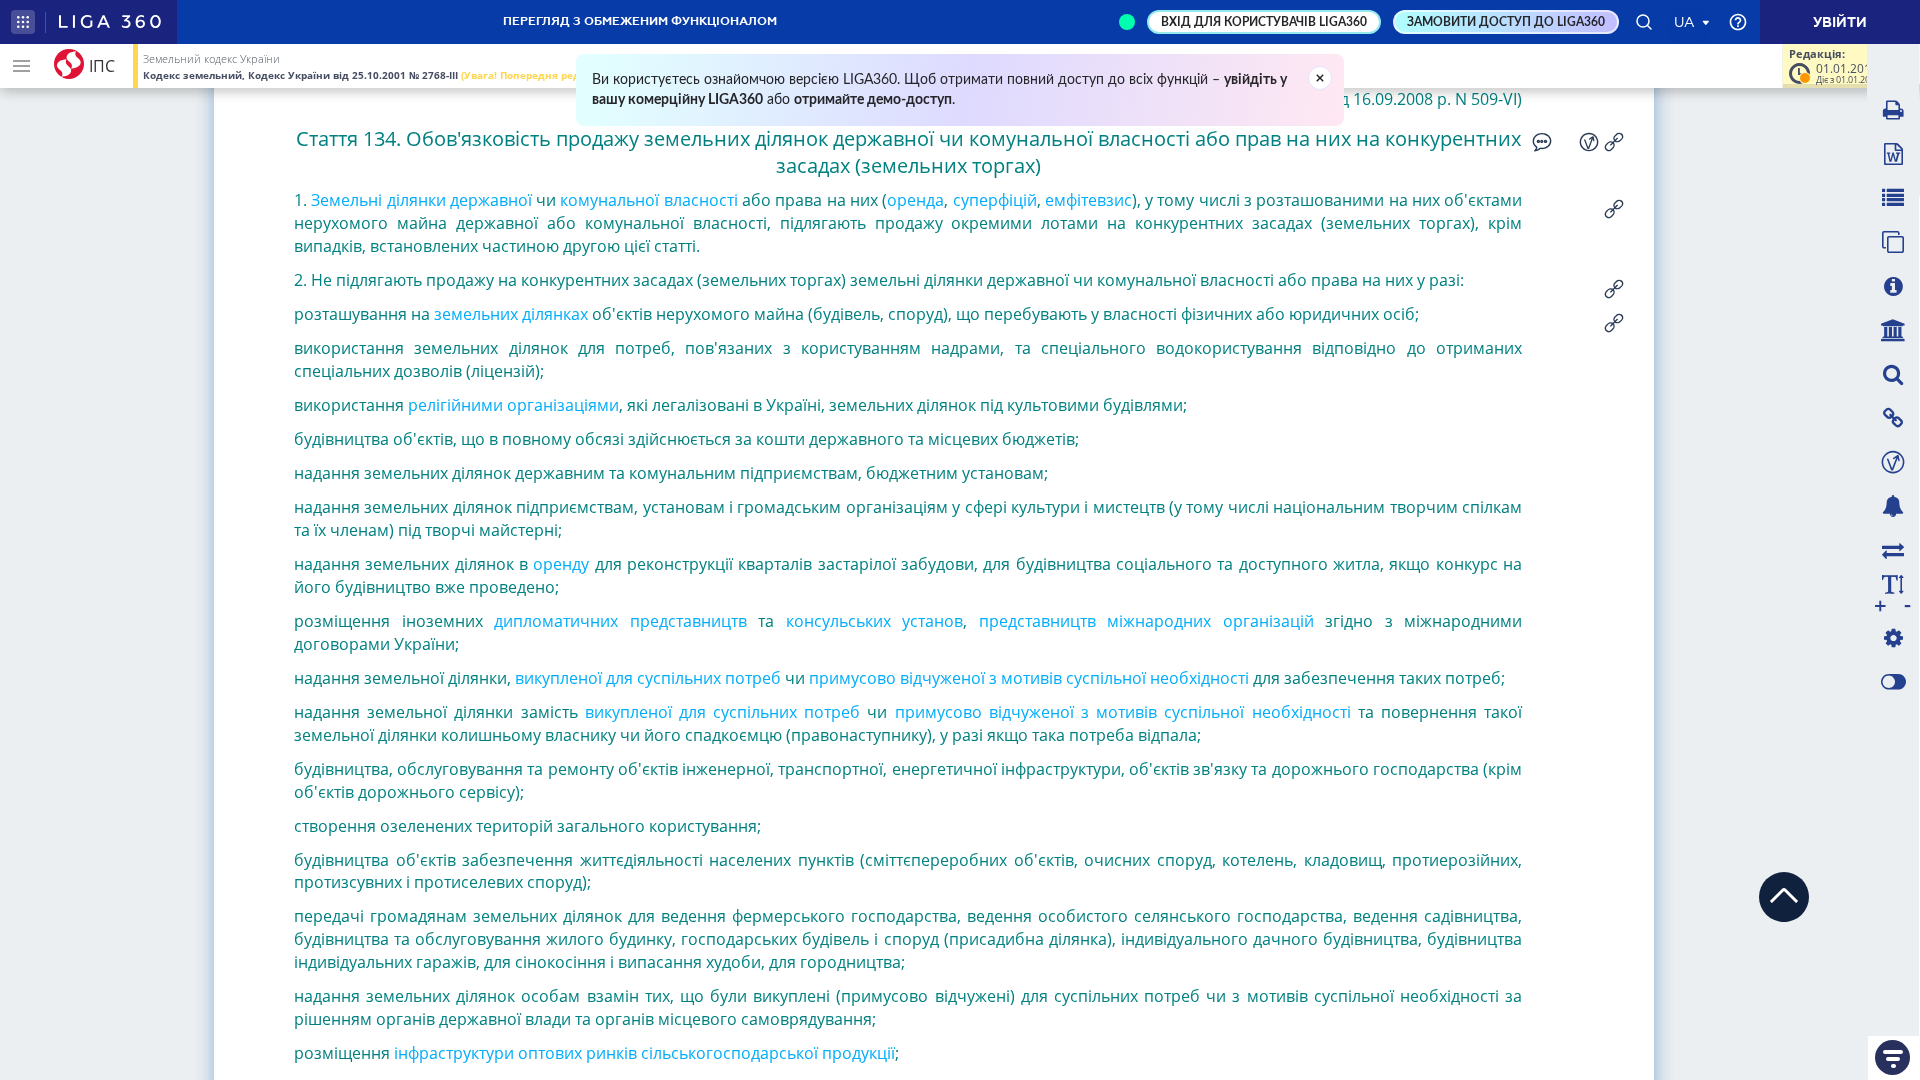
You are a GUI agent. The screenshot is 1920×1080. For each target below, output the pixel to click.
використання (349, 405)
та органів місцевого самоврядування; (725, 1019)
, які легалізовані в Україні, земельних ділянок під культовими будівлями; (903, 405)
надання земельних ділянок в (411, 564)
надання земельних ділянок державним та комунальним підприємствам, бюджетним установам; (671, 473)
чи (546, 200)
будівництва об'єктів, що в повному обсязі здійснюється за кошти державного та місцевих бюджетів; (686, 439)
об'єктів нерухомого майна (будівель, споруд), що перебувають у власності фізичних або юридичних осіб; (1005, 314)
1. (300, 200)
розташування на (362, 314)
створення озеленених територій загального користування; (527, 826)
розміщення (342, 1053)
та (766, 621)
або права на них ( (814, 200)
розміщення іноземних (388, 621)
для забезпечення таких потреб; (1379, 678)
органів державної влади (473, 1019)
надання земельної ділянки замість (436, 712)
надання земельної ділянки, (402, 678)
